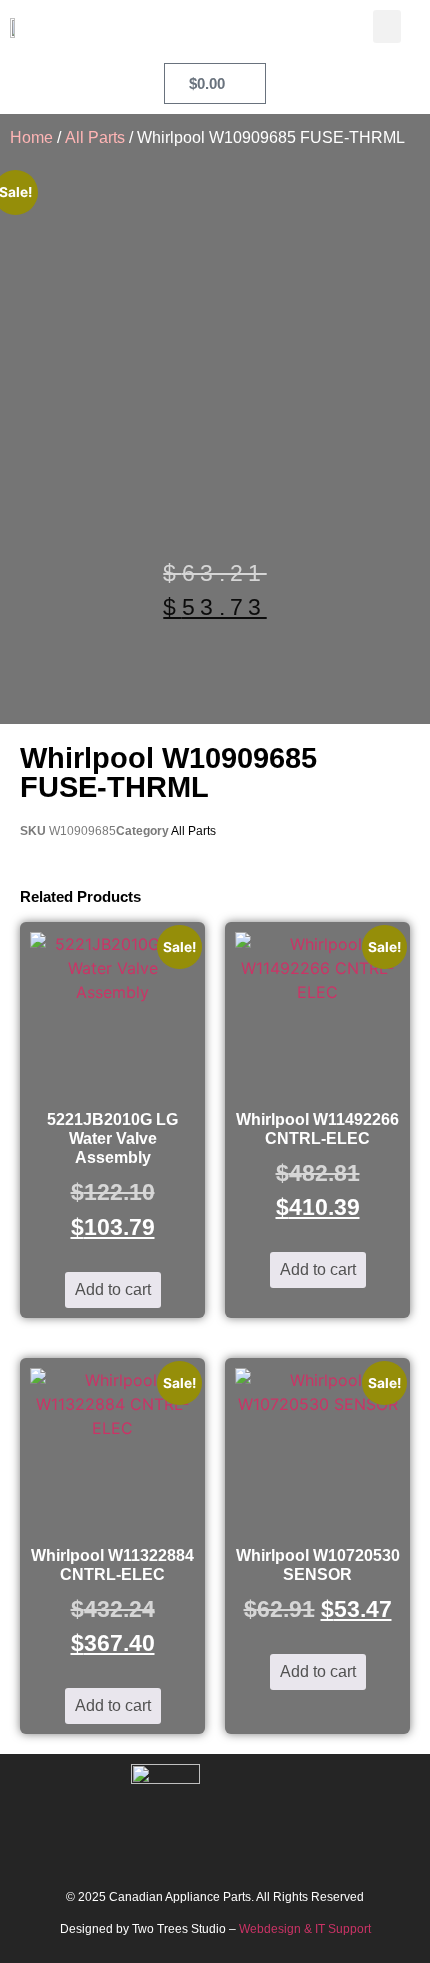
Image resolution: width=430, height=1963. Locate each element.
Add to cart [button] (113, 1289)
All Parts (95, 137)
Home (31, 137)
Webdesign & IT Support (305, 1929)
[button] (387, 26)
